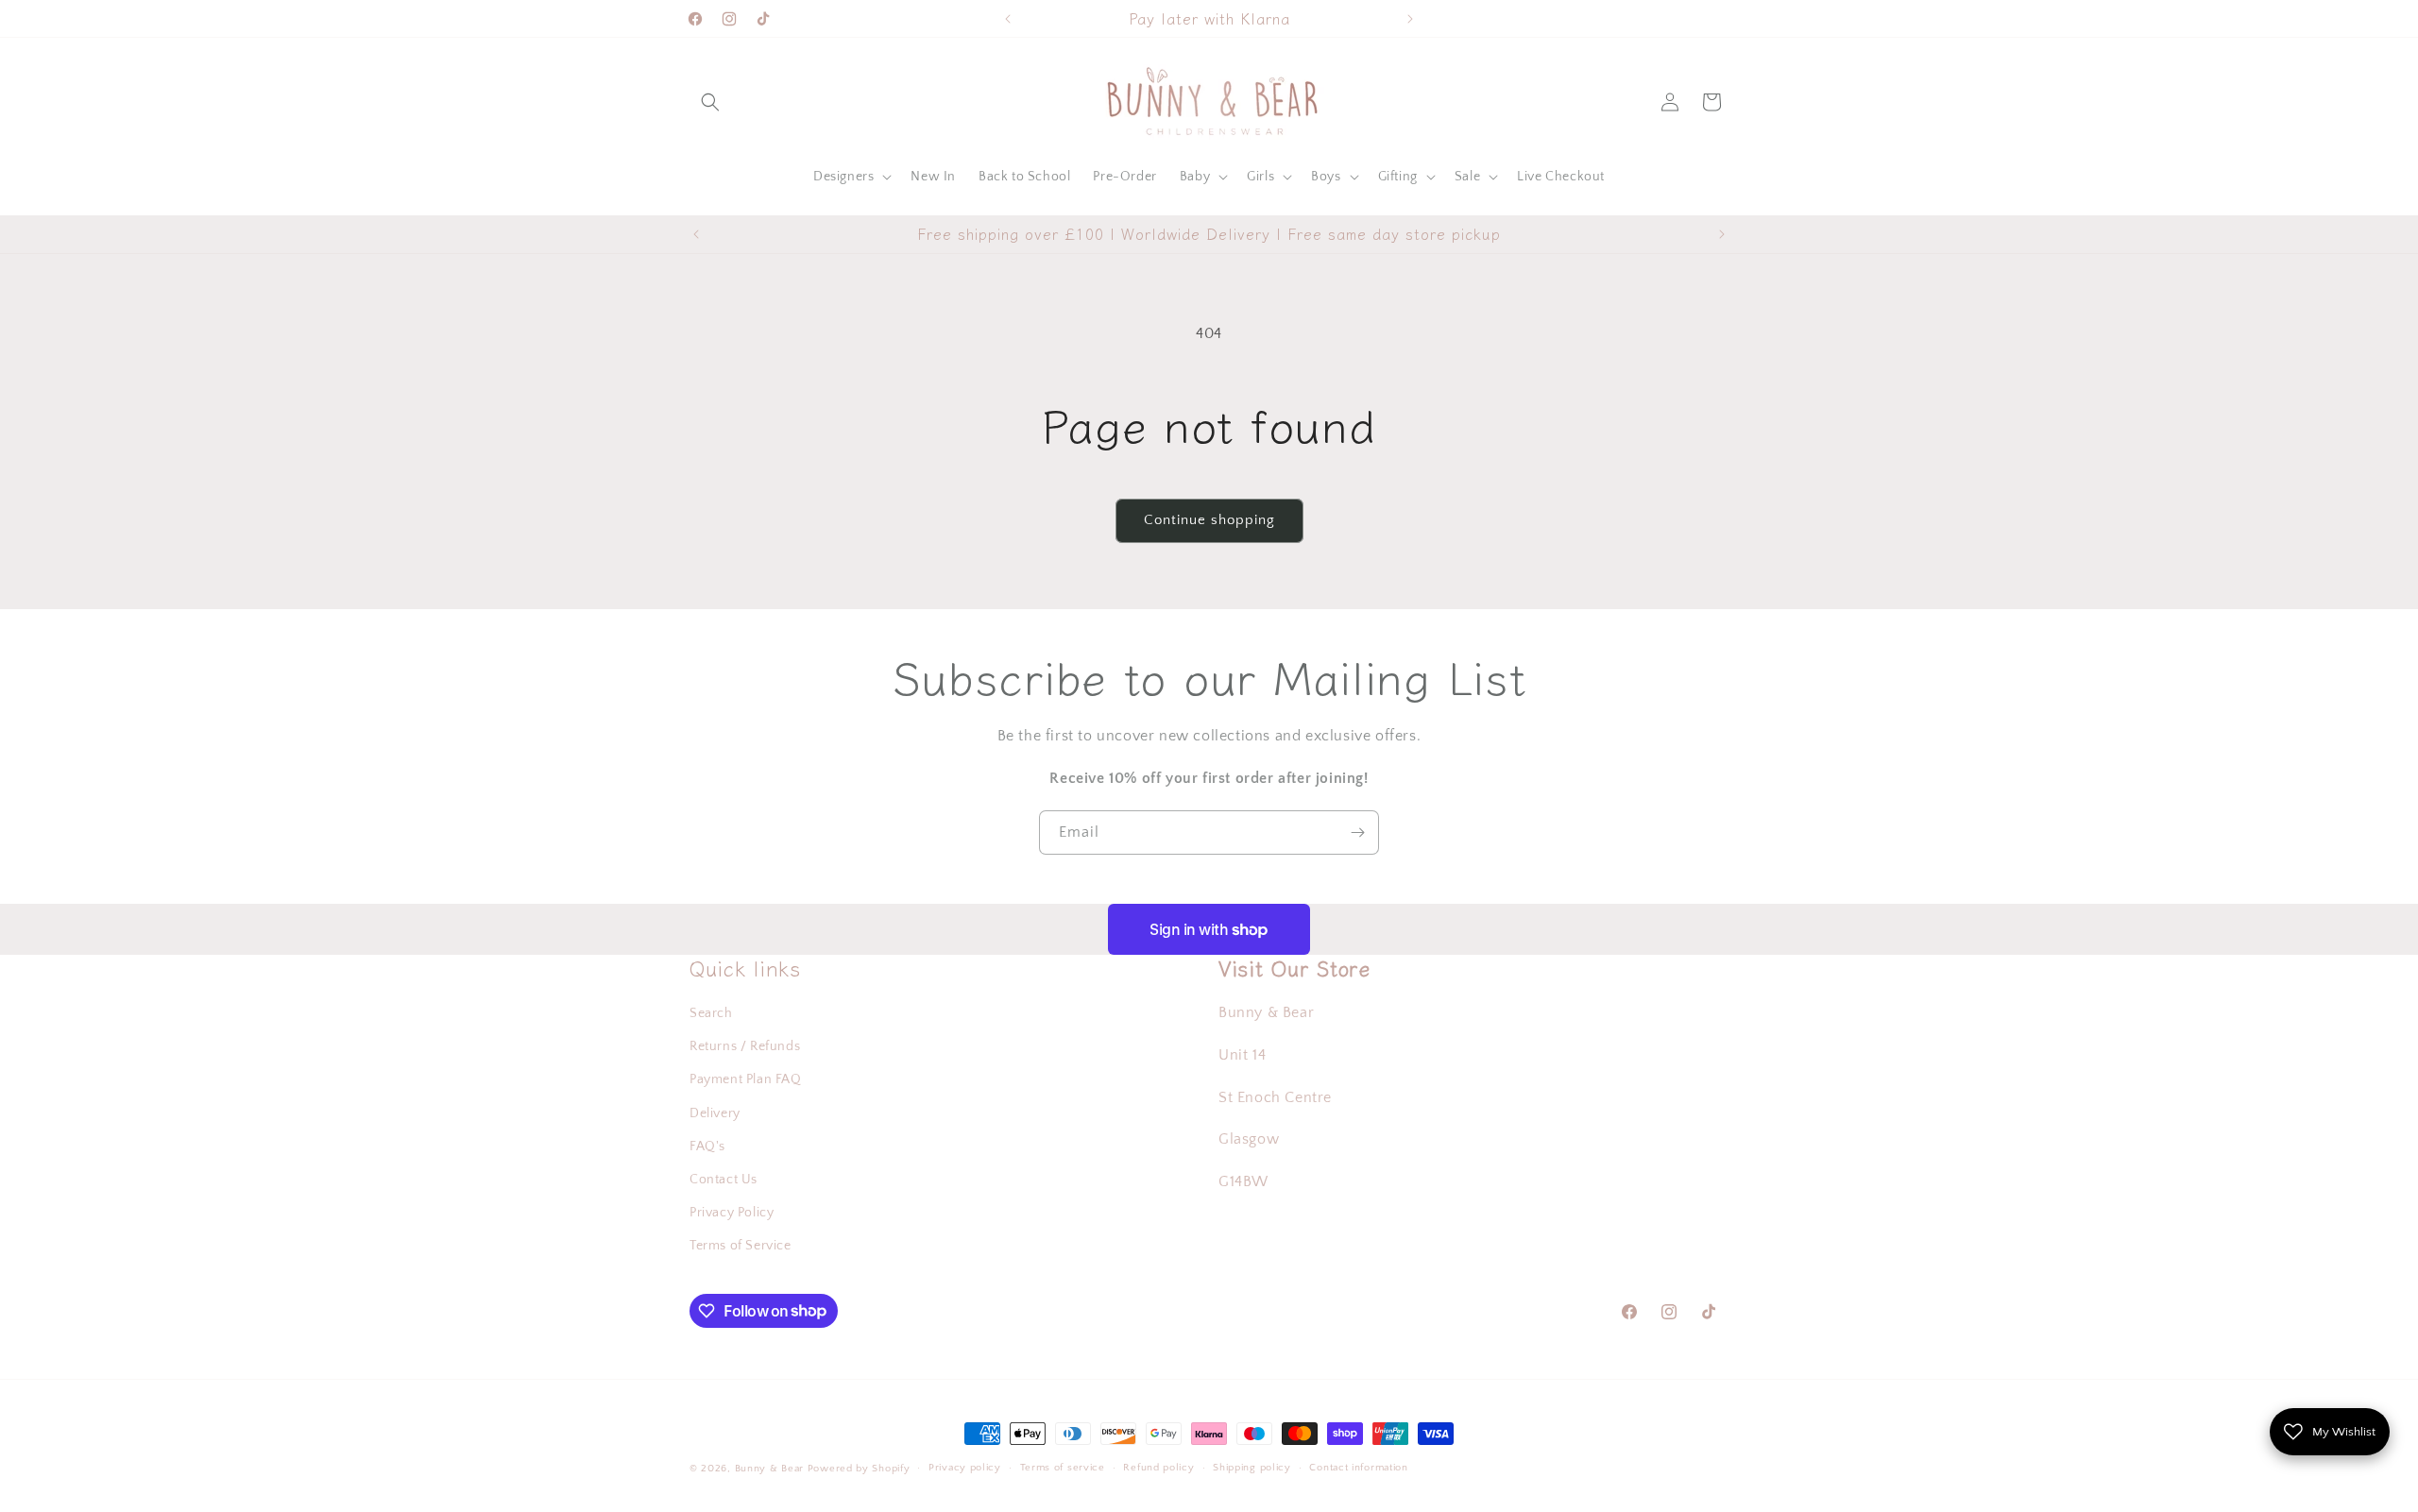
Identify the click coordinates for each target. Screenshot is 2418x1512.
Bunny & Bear (769, 1469)
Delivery (715, 1113)
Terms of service (1063, 1468)
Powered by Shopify (859, 1469)
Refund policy (1158, 1468)
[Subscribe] (1357, 832)
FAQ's (707, 1147)
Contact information (1358, 1468)
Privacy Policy (732, 1213)
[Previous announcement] (1008, 19)
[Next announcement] (1410, 19)
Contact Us (724, 1180)
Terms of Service (741, 1246)
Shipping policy (1252, 1468)
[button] (710, 102)
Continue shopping (1209, 520)
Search (711, 1013)
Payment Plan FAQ (746, 1079)
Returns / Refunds (745, 1046)
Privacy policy (965, 1468)
